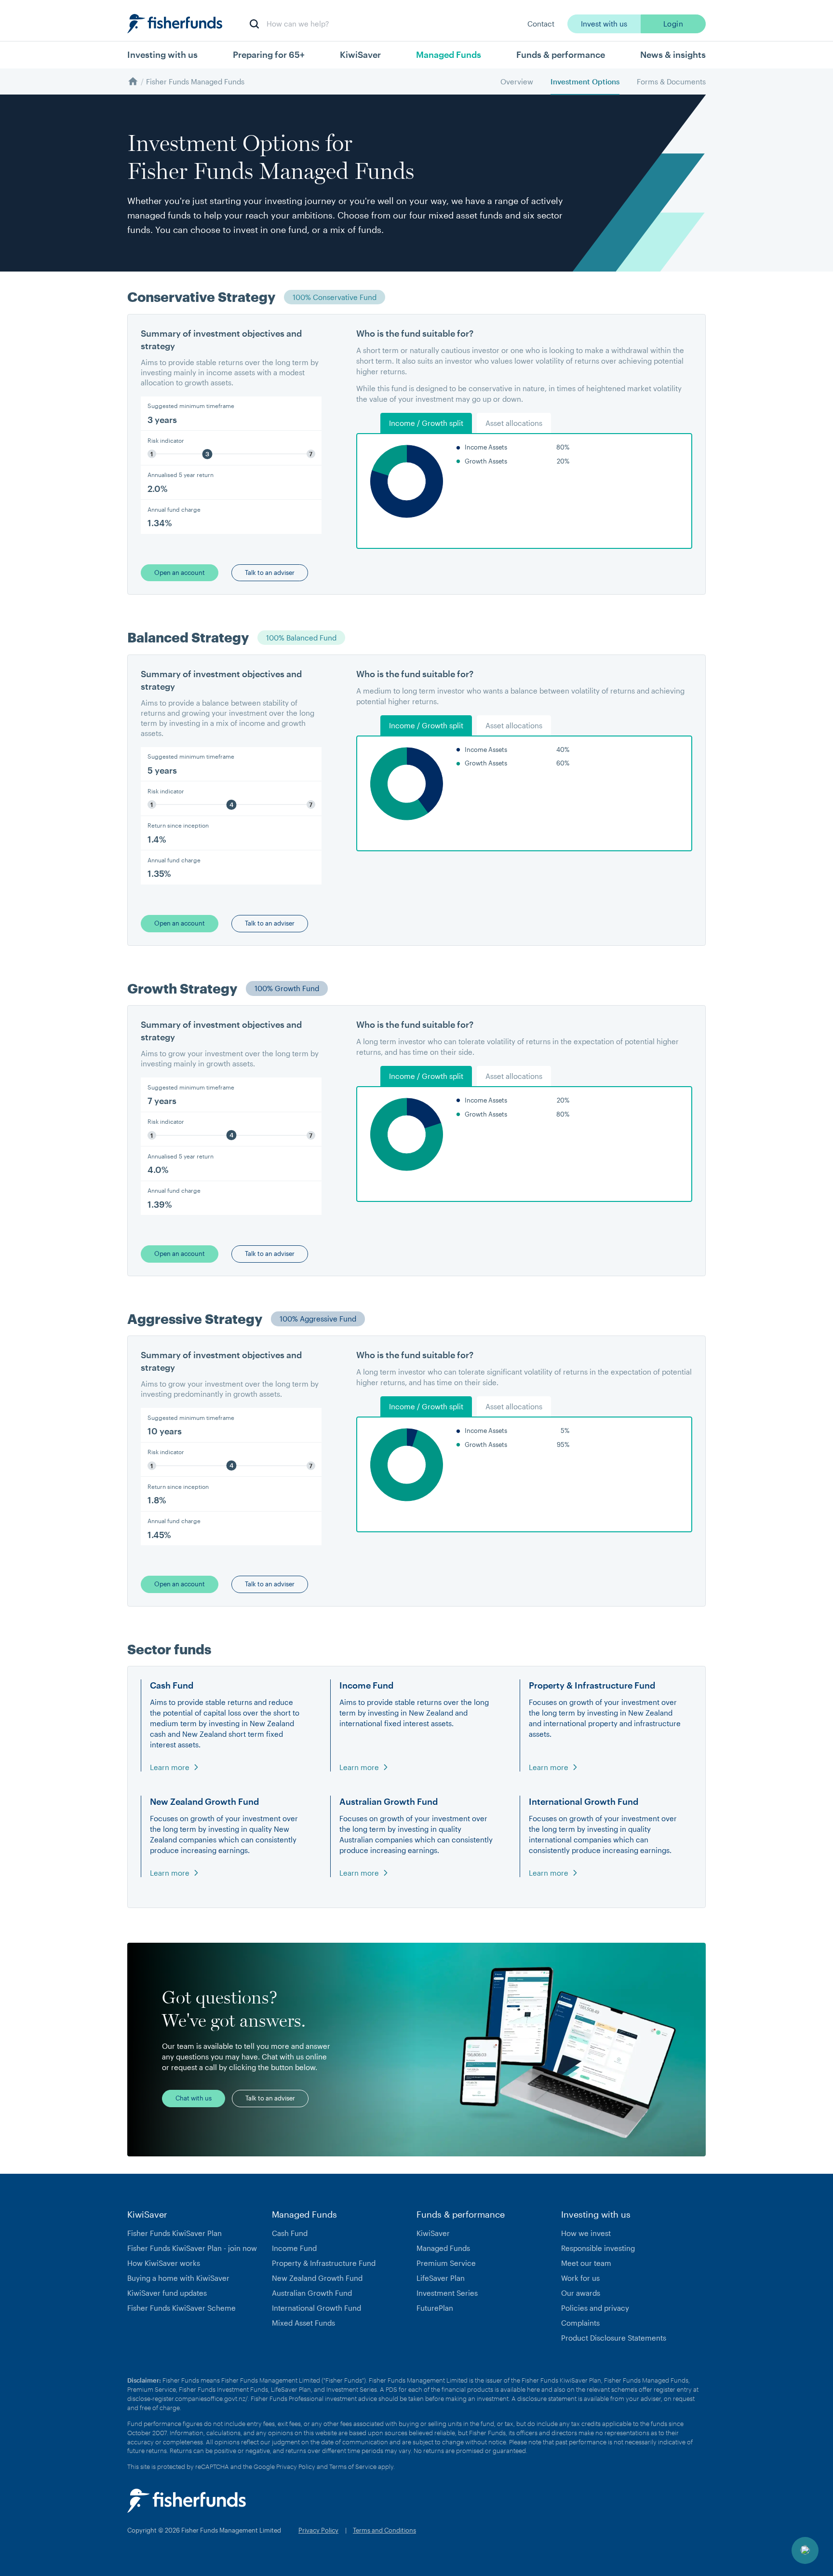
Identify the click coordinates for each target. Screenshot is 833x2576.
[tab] (426, 423)
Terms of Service (353, 2467)
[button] (231, 414)
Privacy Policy (296, 2467)
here (533, 2389)
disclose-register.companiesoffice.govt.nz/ (188, 2399)
